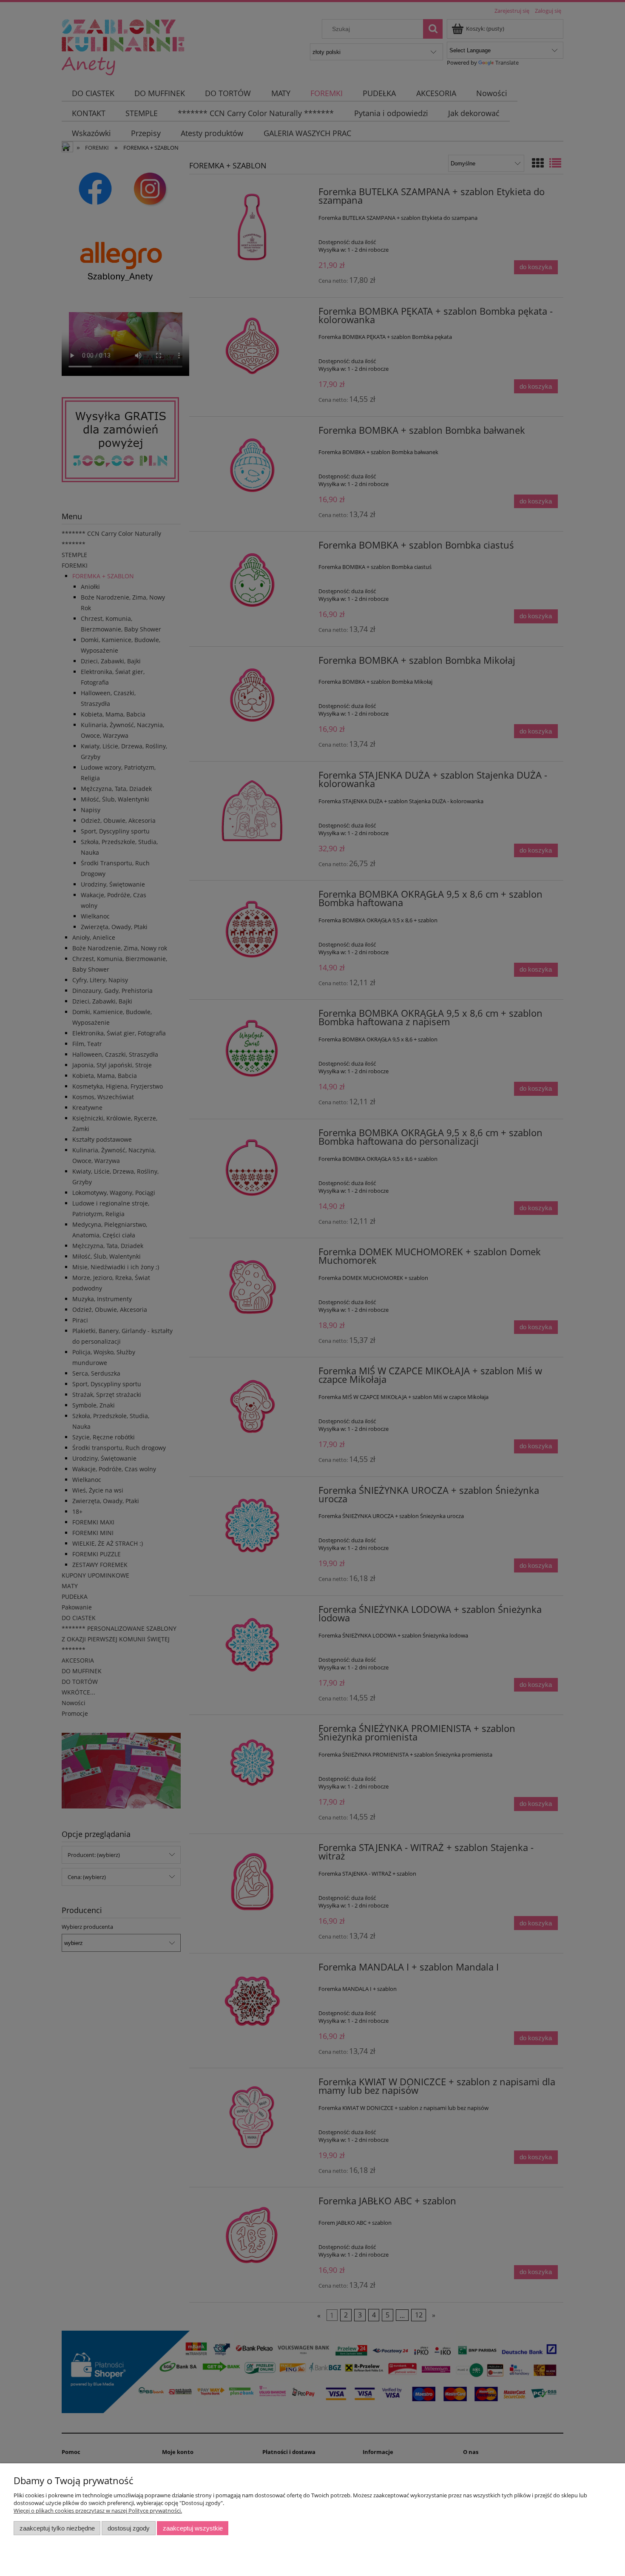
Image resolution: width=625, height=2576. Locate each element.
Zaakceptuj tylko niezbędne (57, 2528)
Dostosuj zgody (129, 2528)
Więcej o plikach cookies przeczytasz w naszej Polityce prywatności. (98, 2511)
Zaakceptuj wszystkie (193, 2528)
